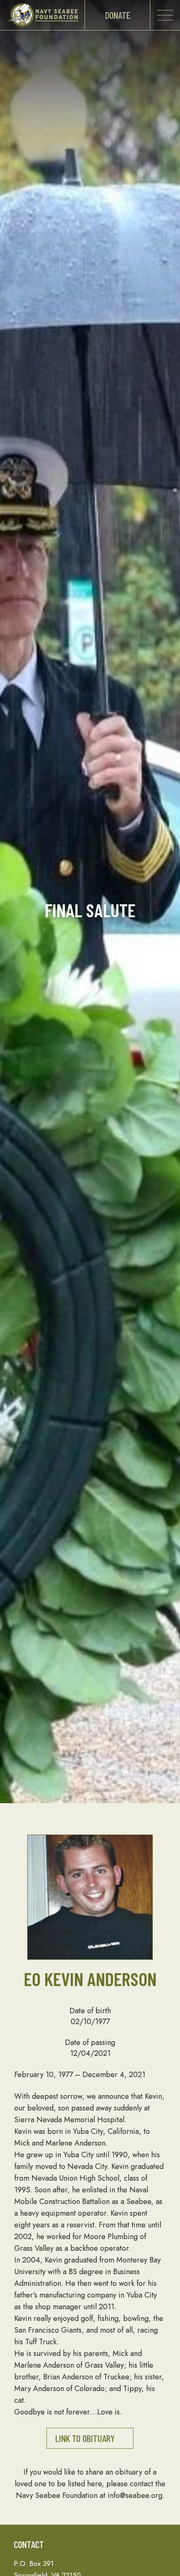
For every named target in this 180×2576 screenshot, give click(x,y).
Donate (118, 15)
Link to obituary (85, 2438)
